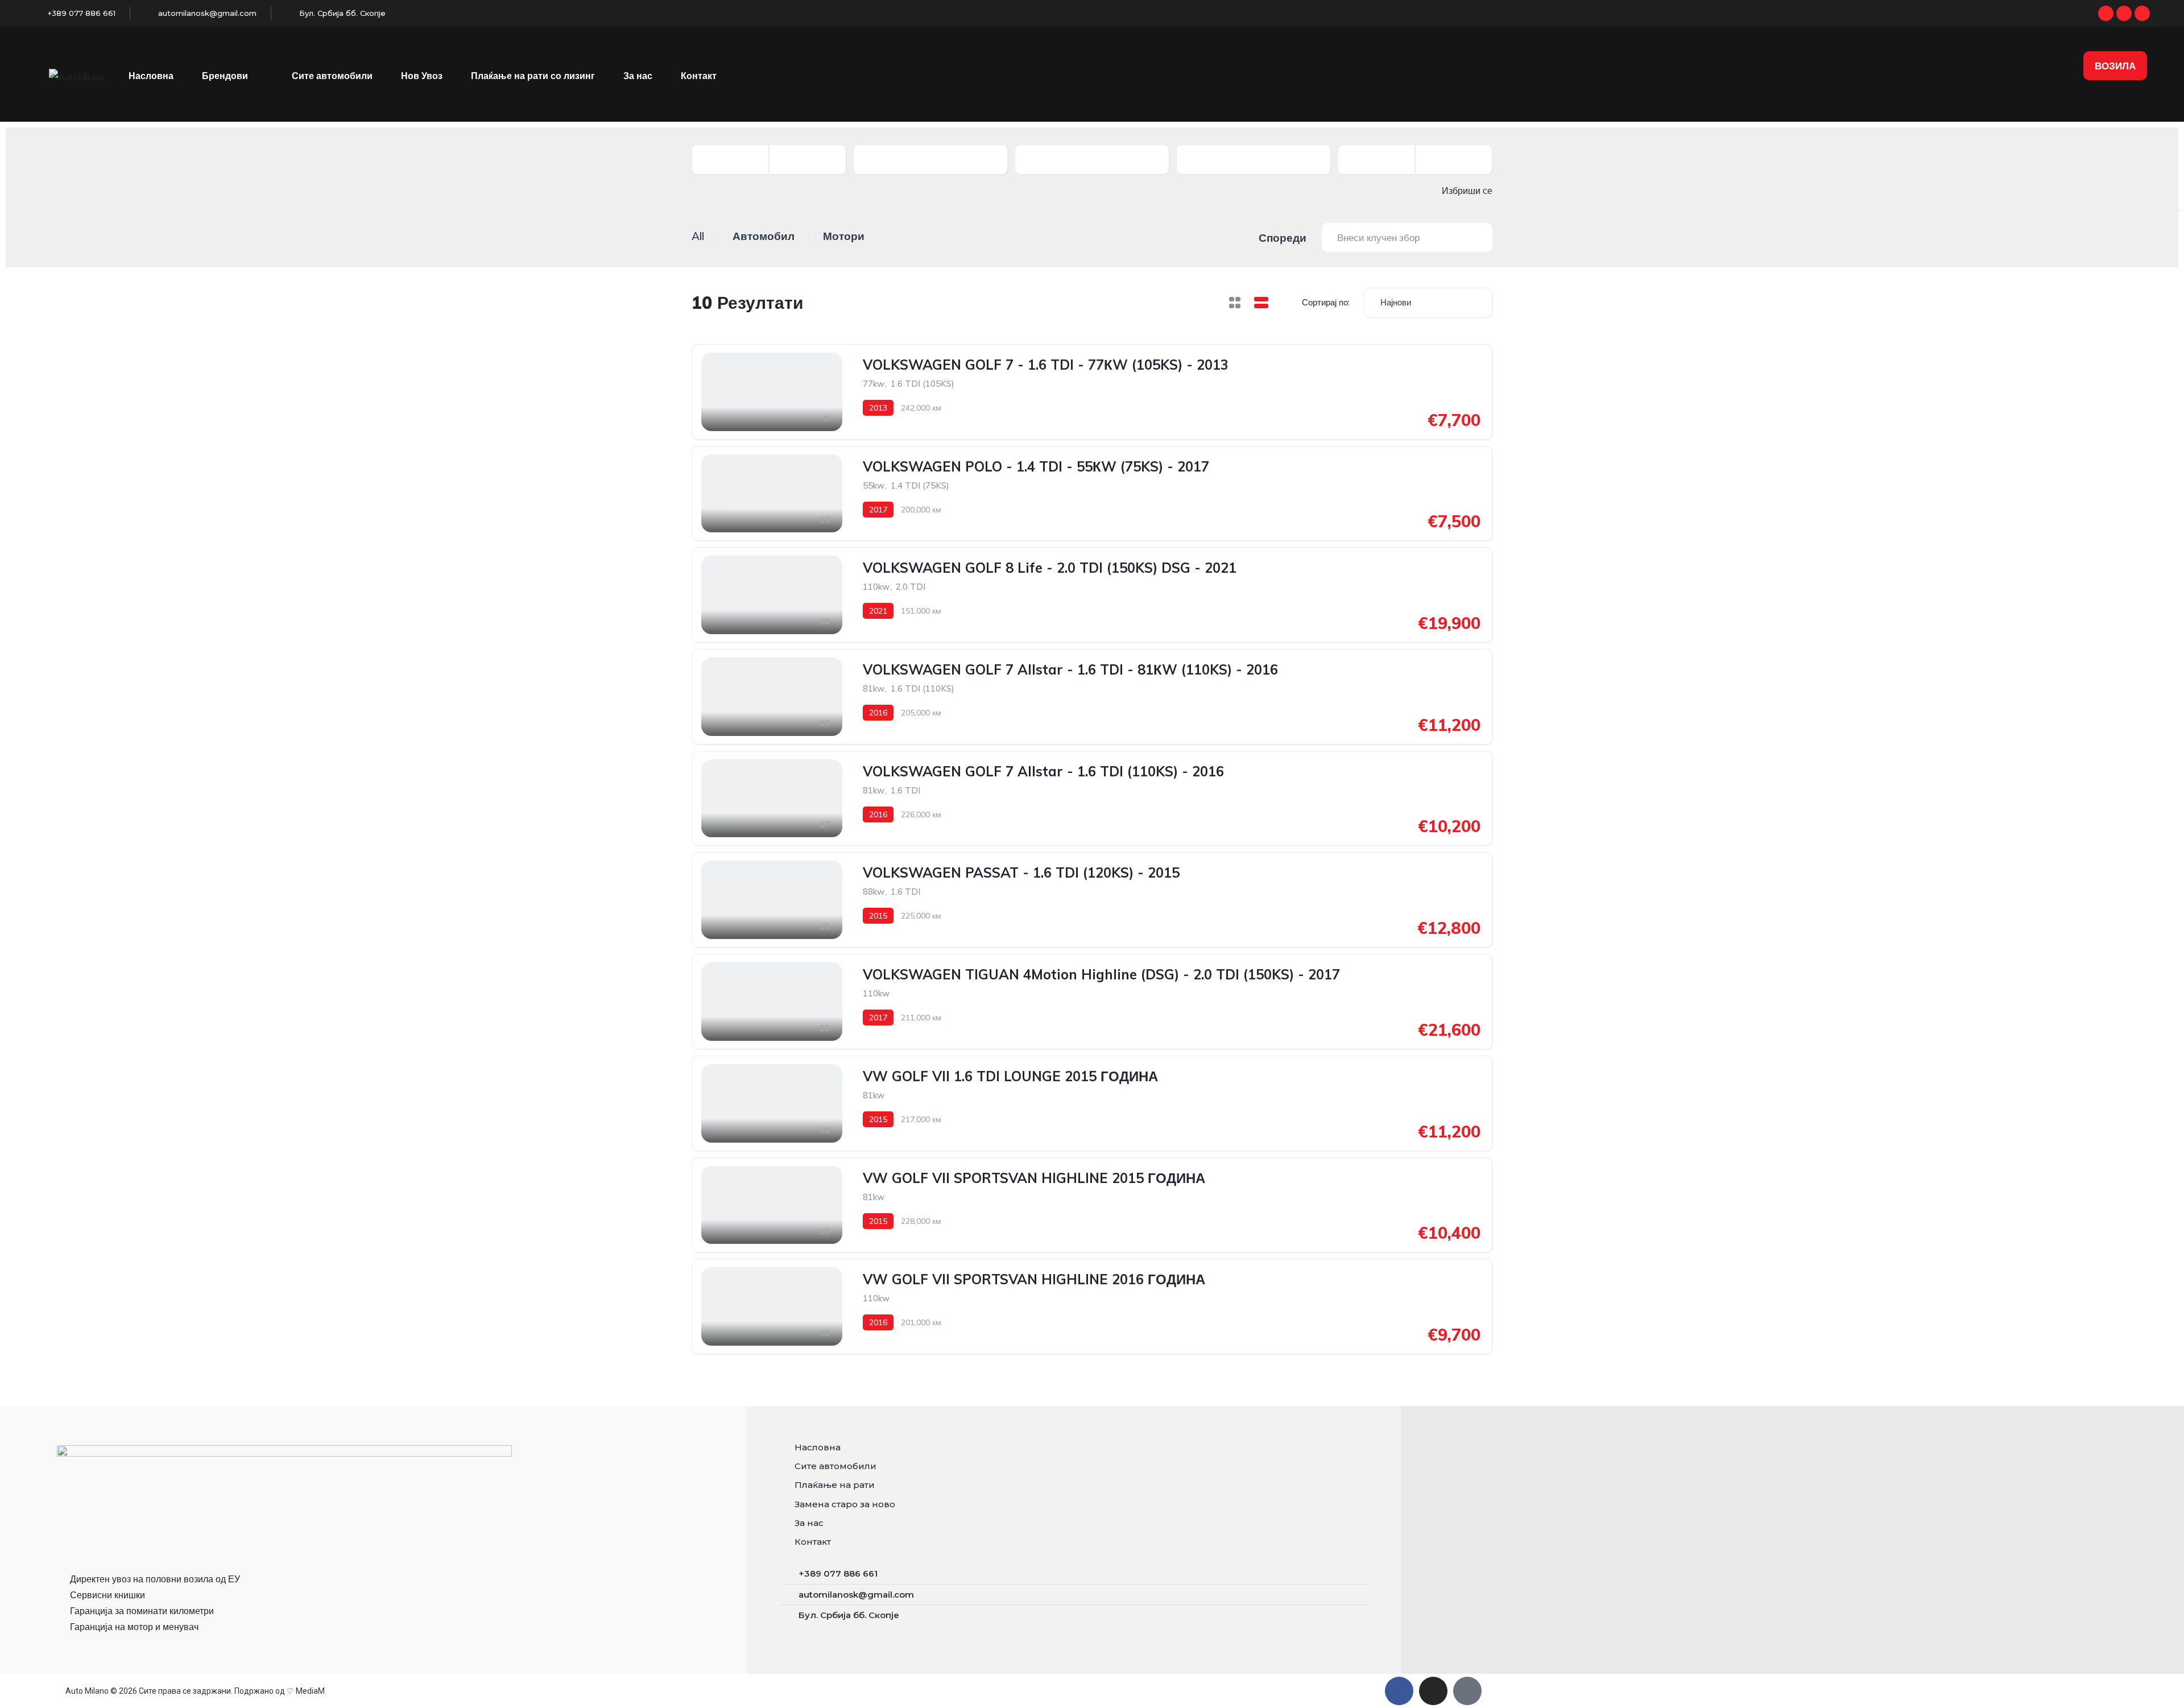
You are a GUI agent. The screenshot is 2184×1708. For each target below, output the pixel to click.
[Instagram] (2124, 13)
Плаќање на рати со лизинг (533, 76)
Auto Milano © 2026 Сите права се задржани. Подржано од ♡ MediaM (195, 1691)
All (698, 236)
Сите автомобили (332, 76)
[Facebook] (2106, 13)
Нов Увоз (422, 76)
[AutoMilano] (77, 76)
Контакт (699, 76)
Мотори (844, 236)
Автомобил (764, 236)
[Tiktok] (2142, 13)
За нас (638, 76)
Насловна (151, 76)
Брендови (225, 76)
